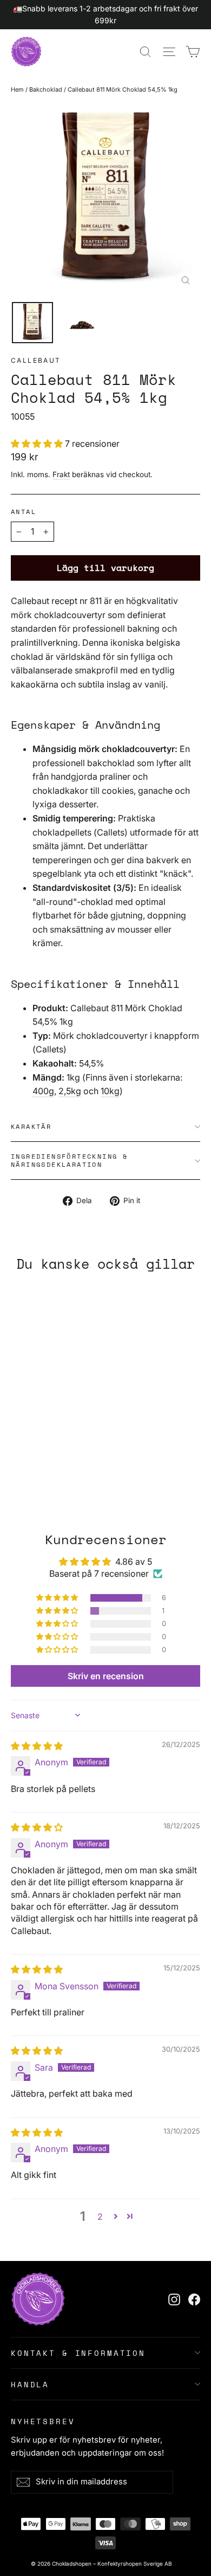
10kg (110, 1091)
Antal (24, 512)
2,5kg (70, 1091)
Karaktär (31, 1126)
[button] (38, 444)
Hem (17, 89)
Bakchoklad (46, 89)
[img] (37, 1746)
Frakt (61, 474)
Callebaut (36, 360)
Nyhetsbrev (43, 2421)
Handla (30, 2384)
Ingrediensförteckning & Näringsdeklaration (69, 1160)
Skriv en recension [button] (106, 1676)
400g (43, 1091)
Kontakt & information (78, 2353)
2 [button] (100, 2217)
